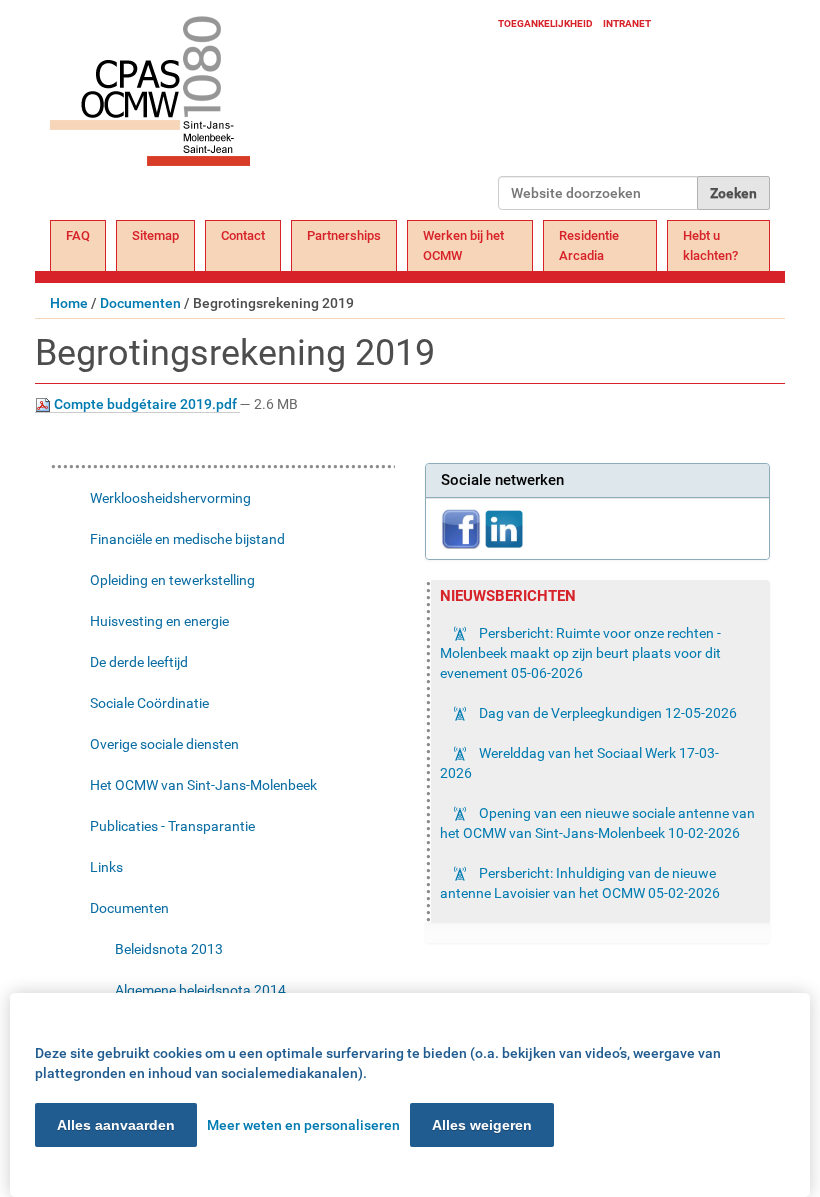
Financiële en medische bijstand (187, 539)
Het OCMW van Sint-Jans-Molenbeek (203, 785)
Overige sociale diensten (164, 744)
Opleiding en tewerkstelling (172, 580)
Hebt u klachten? (710, 245)
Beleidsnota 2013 (169, 949)
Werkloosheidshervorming (170, 498)
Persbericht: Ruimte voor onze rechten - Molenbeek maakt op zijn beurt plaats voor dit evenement (580, 653)
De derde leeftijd (139, 662)
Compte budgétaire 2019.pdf (145, 404)
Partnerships (344, 235)
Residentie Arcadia (589, 245)
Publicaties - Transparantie (172, 826)
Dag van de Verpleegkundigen (606, 713)
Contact (243, 235)
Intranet (627, 23)
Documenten (140, 303)
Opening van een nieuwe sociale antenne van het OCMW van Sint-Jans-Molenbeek (597, 823)
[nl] (274, 112)
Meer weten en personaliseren (303, 1125)
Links (106, 867)
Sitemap (155, 235)
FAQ (78, 235)
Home (69, 303)
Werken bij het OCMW (463, 245)
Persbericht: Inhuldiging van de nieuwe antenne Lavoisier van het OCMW (580, 883)
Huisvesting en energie (159, 621)
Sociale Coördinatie (149, 703)
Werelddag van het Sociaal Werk (579, 763)
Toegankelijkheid (545, 23)
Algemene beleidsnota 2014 (200, 990)
